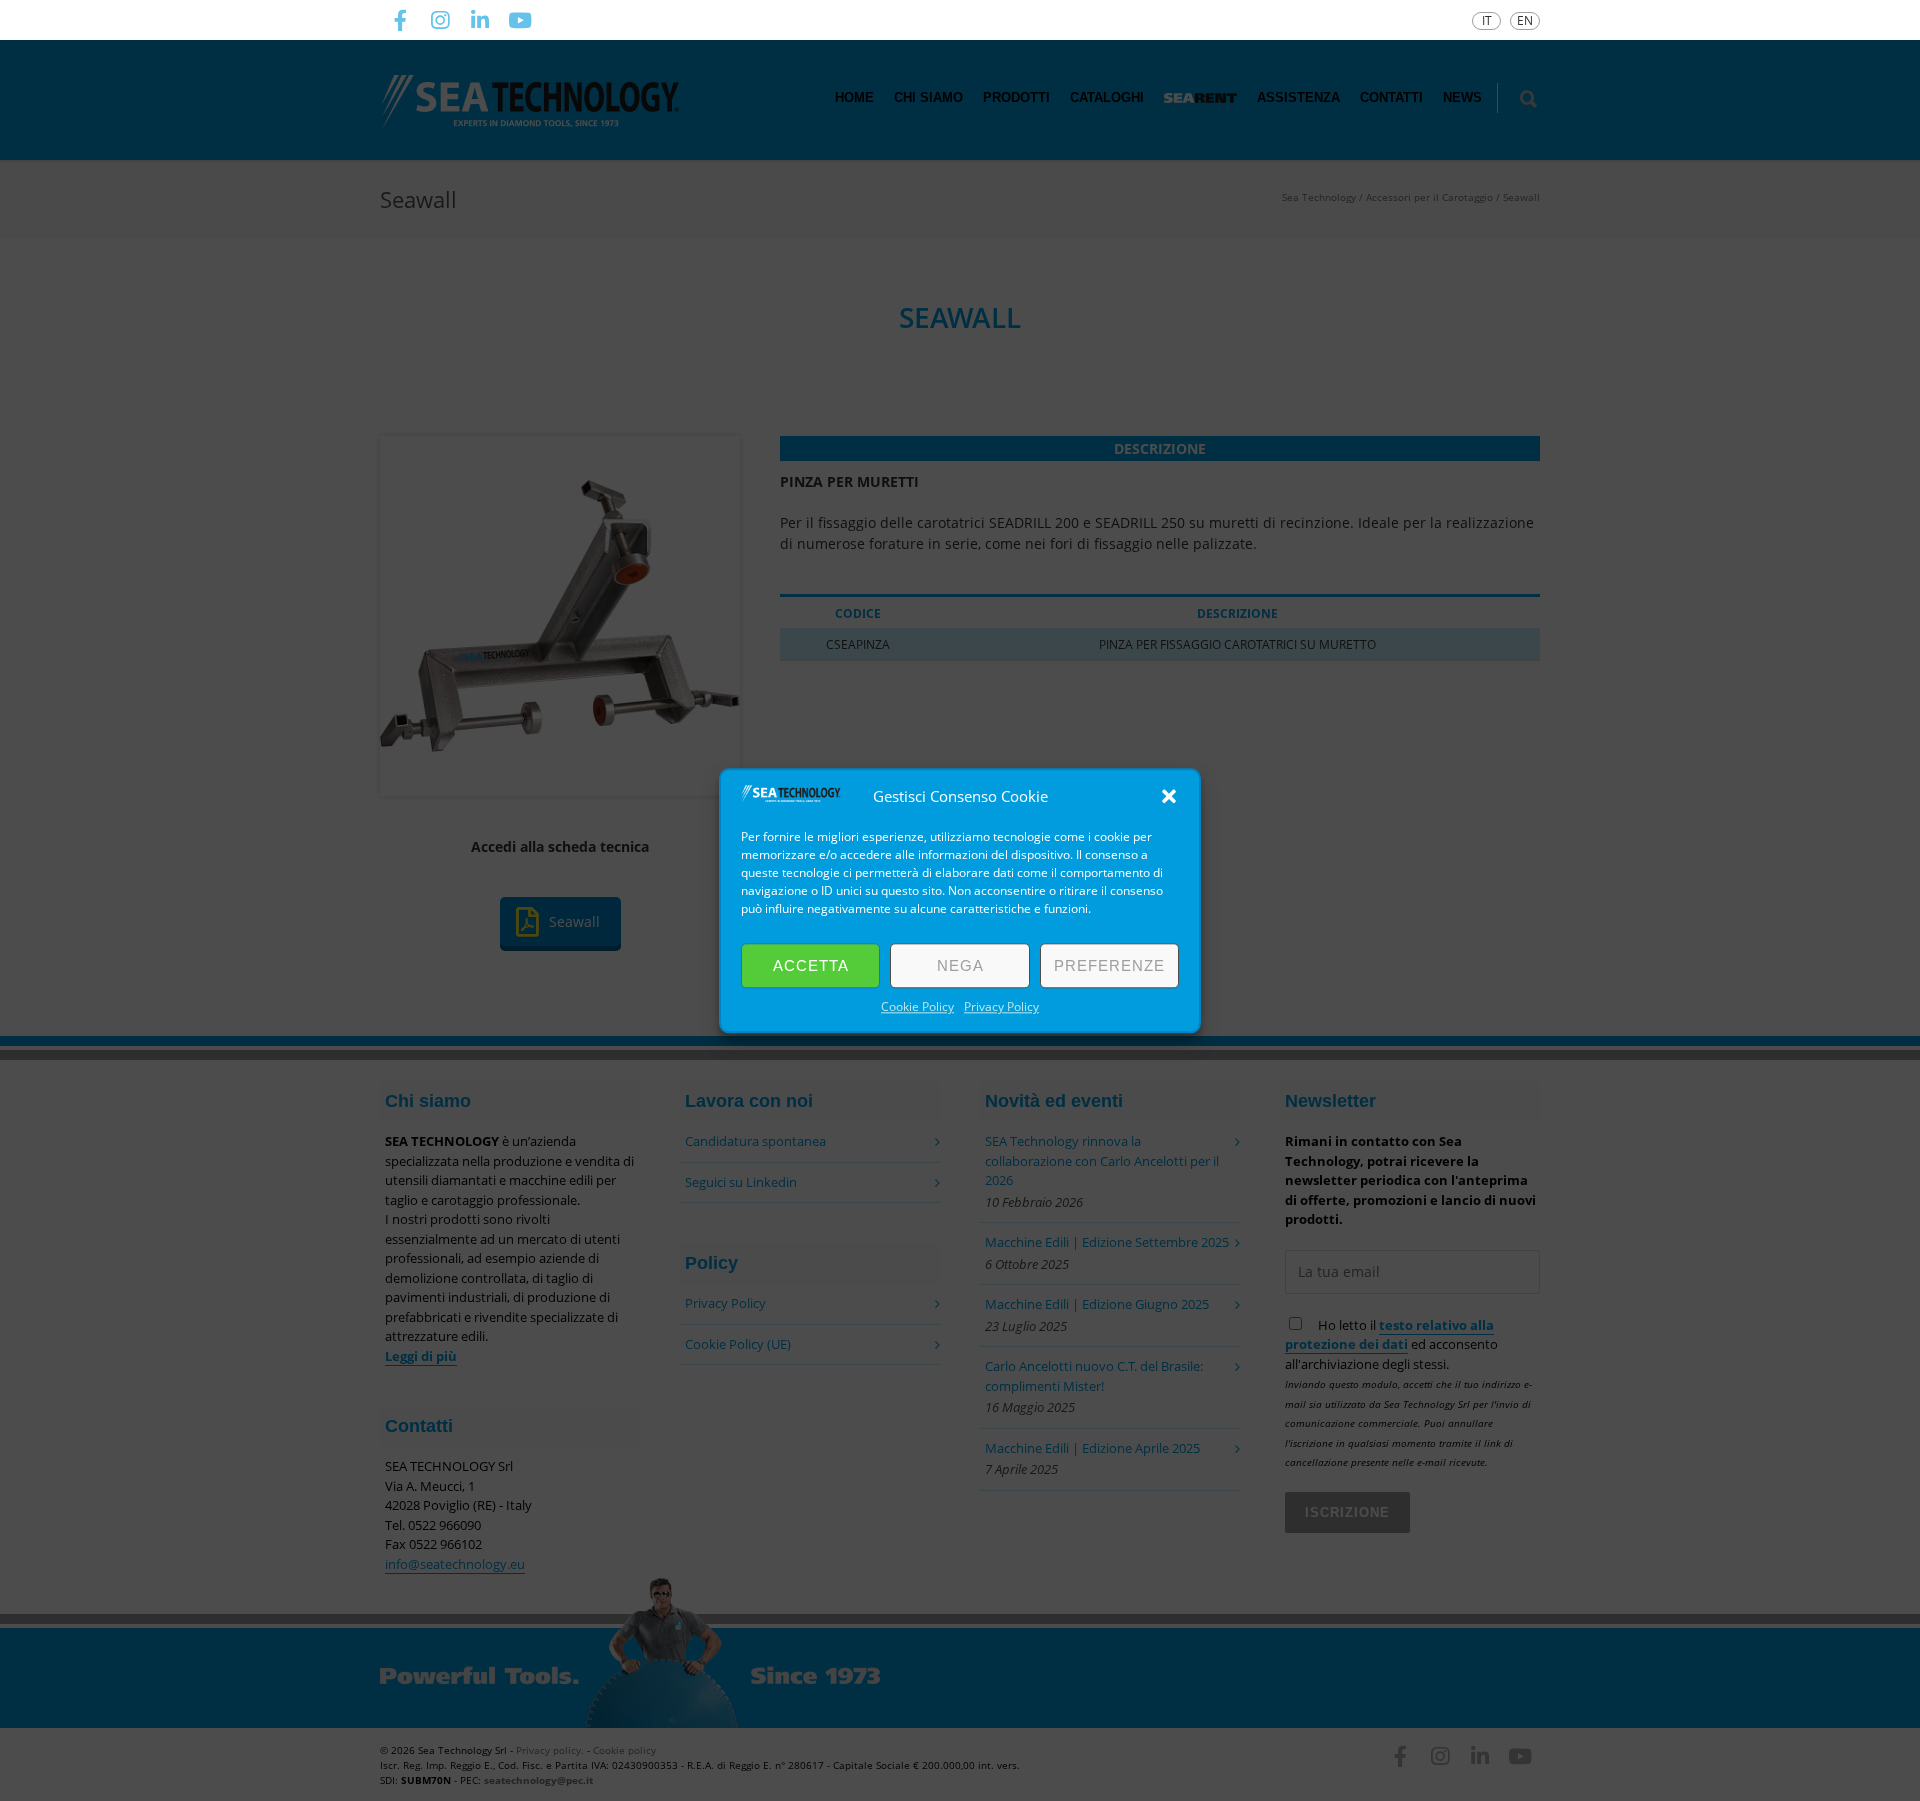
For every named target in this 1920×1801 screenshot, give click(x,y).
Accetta (811, 965)
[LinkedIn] (480, 20)
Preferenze (1109, 965)
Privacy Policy (1001, 1006)
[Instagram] (440, 20)
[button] (1169, 796)
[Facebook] (400, 20)
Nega (960, 965)
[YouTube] (520, 20)
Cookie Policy (917, 1006)
